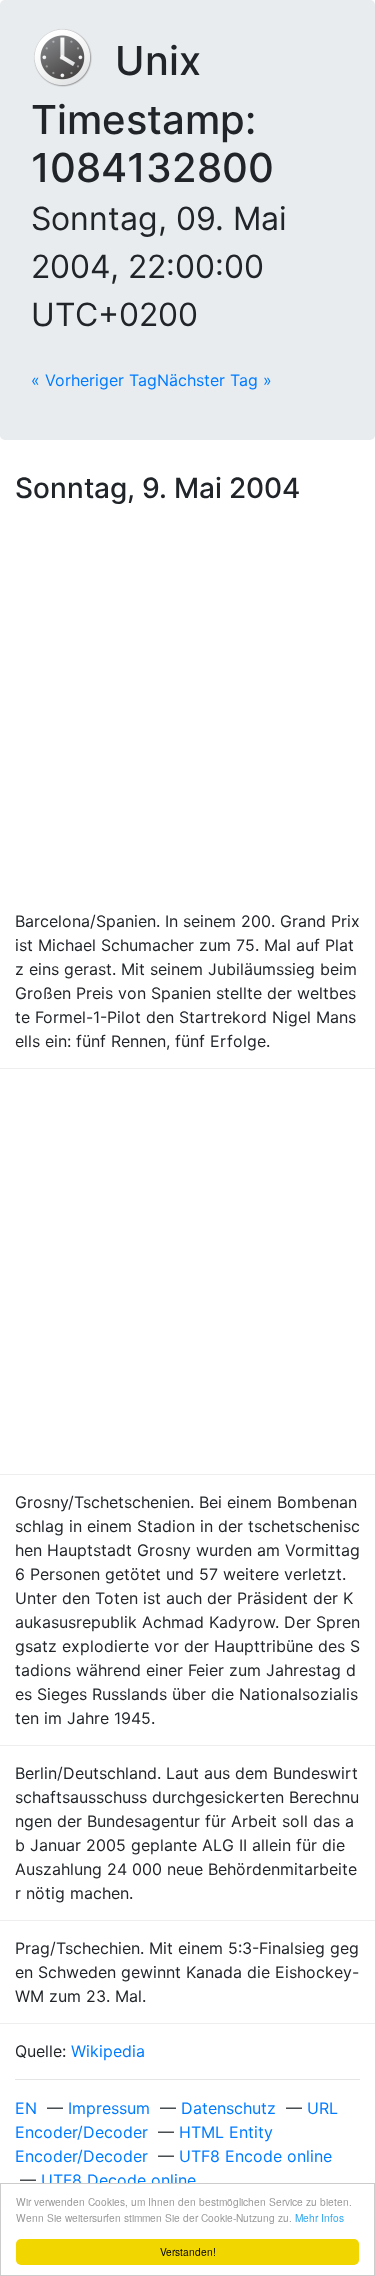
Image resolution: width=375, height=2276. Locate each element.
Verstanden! (188, 2251)
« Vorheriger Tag (94, 380)
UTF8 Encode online (255, 2156)
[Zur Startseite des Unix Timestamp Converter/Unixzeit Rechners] (73, 60)
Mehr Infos (319, 2217)
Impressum (109, 2108)
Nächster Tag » (214, 380)
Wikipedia (108, 2051)
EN (26, 2108)
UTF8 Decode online (118, 2180)
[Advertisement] (187, 711)
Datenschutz (228, 2108)
